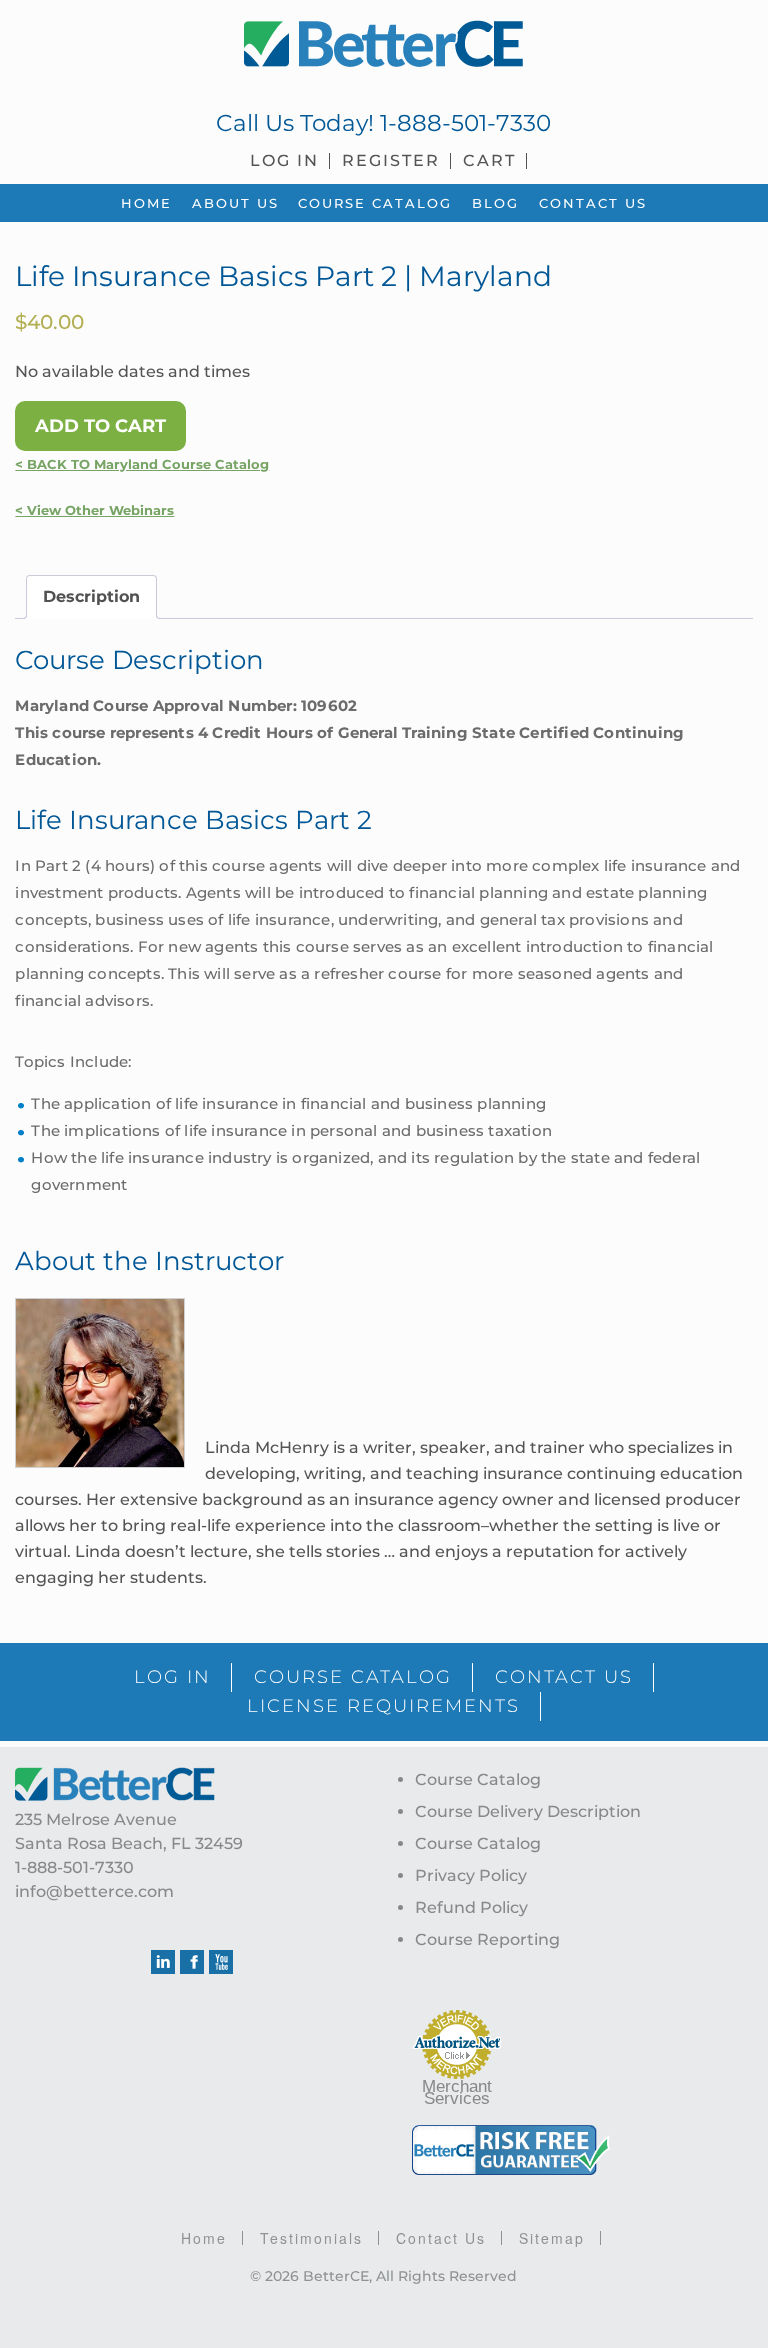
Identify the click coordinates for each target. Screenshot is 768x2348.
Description (91, 596)
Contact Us (441, 2238)
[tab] (91, 597)
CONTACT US (564, 1677)
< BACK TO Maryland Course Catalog (142, 464)
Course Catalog (478, 1779)
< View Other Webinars (94, 510)
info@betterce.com (94, 1891)
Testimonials (311, 2238)
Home (204, 2238)
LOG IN (172, 1677)
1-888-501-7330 (465, 123)
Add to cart (100, 426)
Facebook (192, 1962)
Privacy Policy (471, 1875)
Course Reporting (487, 1939)
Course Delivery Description (528, 1811)
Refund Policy (471, 1907)
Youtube (221, 1962)
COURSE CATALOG (353, 1677)
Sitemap (552, 2238)
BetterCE (383, 45)
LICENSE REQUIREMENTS (383, 1706)
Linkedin (163, 1962)
